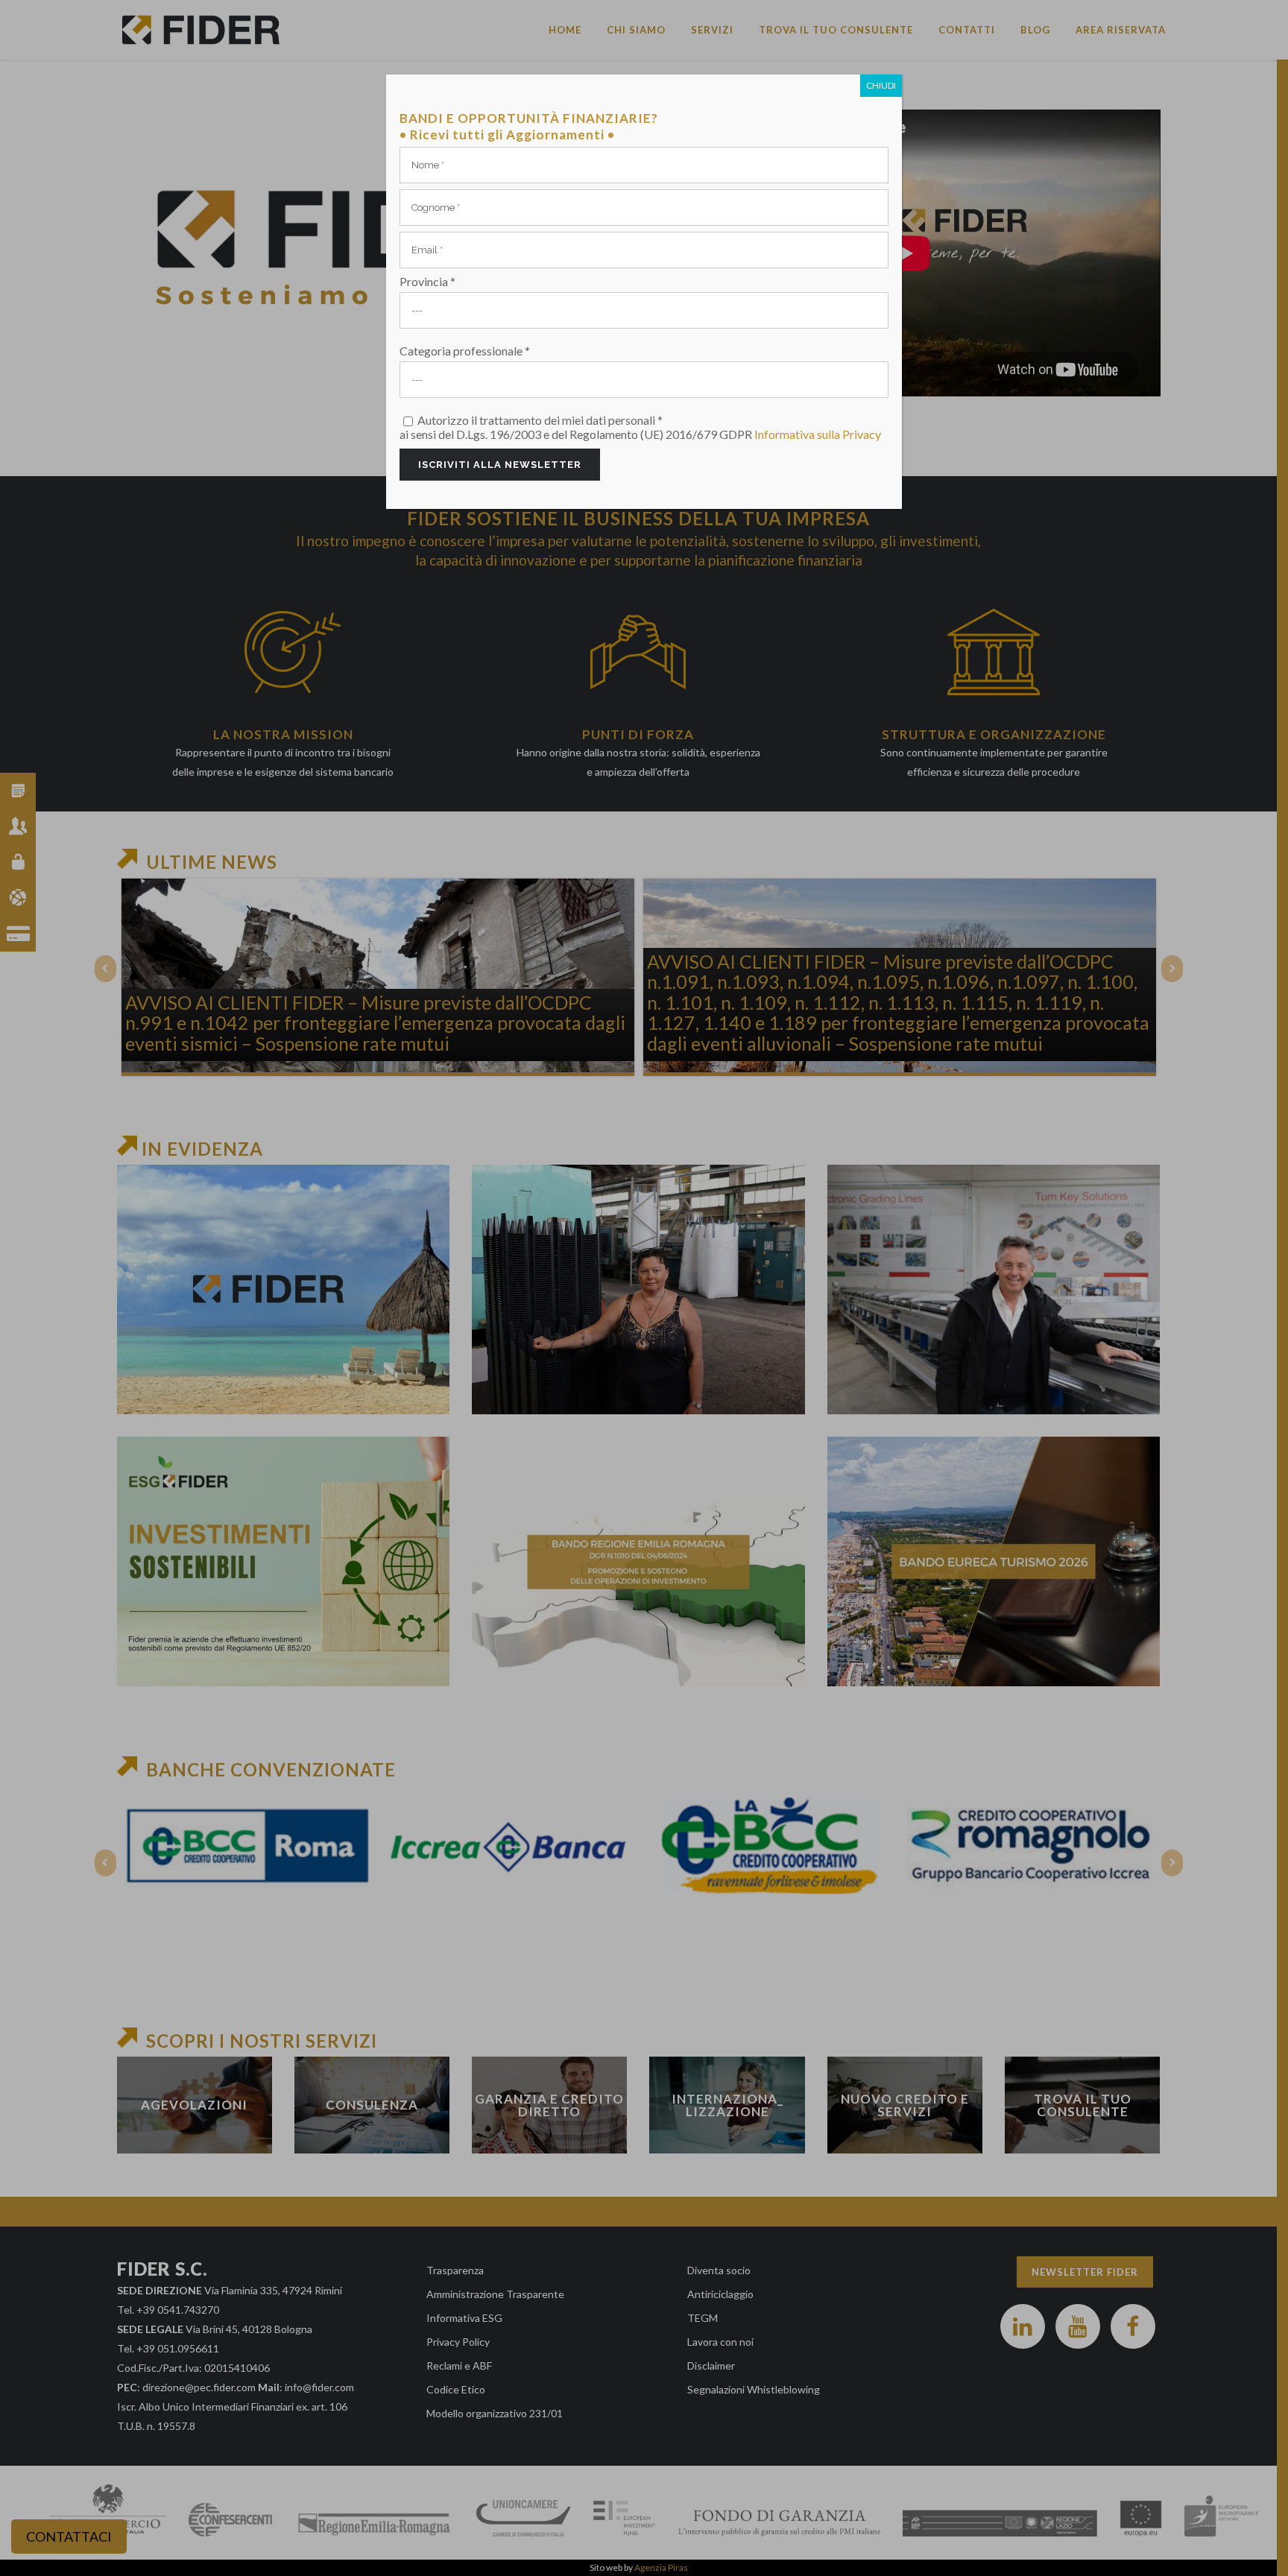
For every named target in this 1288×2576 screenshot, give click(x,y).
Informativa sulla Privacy (818, 434)
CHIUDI (881, 85)
